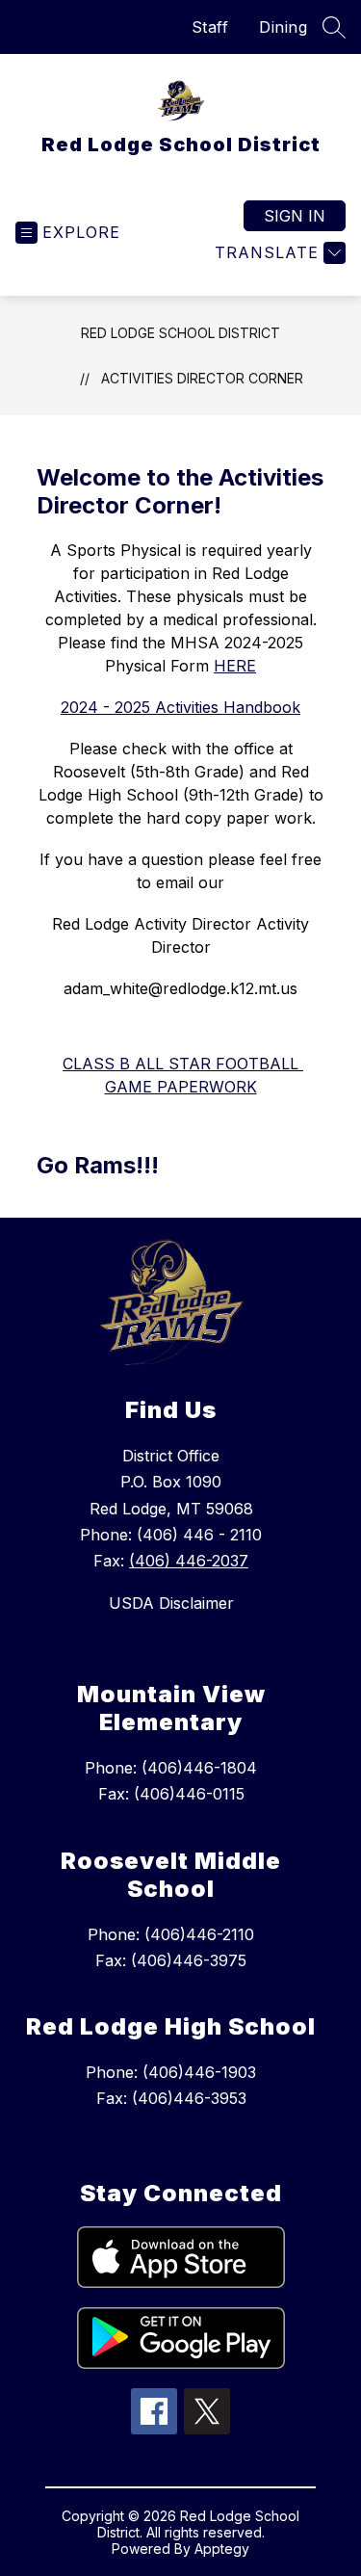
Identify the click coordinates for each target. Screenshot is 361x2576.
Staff (210, 27)
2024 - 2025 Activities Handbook (180, 707)
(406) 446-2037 (189, 1561)
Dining (283, 27)
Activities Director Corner (202, 378)
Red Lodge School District (180, 333)
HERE (235, 666)
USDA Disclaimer (171, 1603)
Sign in (295, 216)
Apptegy (222, 2549)
